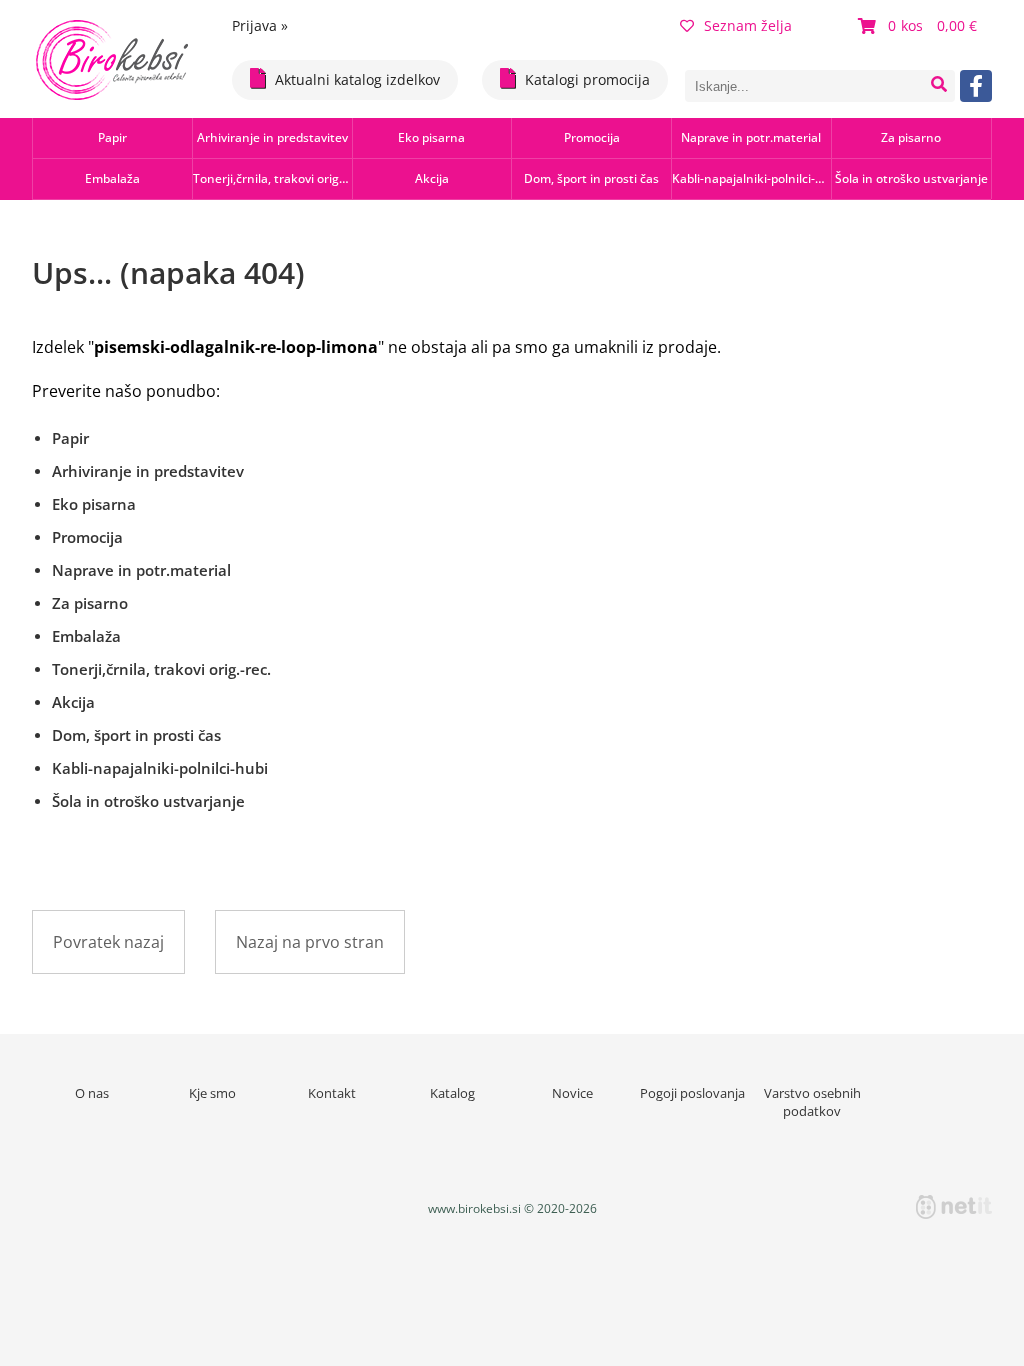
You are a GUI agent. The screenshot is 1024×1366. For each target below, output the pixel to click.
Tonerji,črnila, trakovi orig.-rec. (272, 178)
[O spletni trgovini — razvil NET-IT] (954, 1207)
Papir (112, 137)
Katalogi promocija (587, 79)
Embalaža (112, 178)
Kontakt (332, 1093)
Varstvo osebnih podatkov (812, 1102)
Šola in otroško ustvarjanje (911, 178)
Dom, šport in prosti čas (591, 178)
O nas (92, 1093)
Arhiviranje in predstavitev (272, 137)
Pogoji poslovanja (692, 1093)
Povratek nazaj (108, 942)
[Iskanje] (939, 86)
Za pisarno (911, 137)
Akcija (432, 178)
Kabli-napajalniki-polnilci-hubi (751, 178)
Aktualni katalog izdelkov (357, 79)
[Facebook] (976, 86)
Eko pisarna (431, 137)
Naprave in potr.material (751, 137)
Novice (572, 1093)
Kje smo (212, 1093)
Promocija (592, 137)
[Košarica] (920, 26)
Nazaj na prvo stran (310, 942)
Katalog (452, 1093)
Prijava (260, 25)
